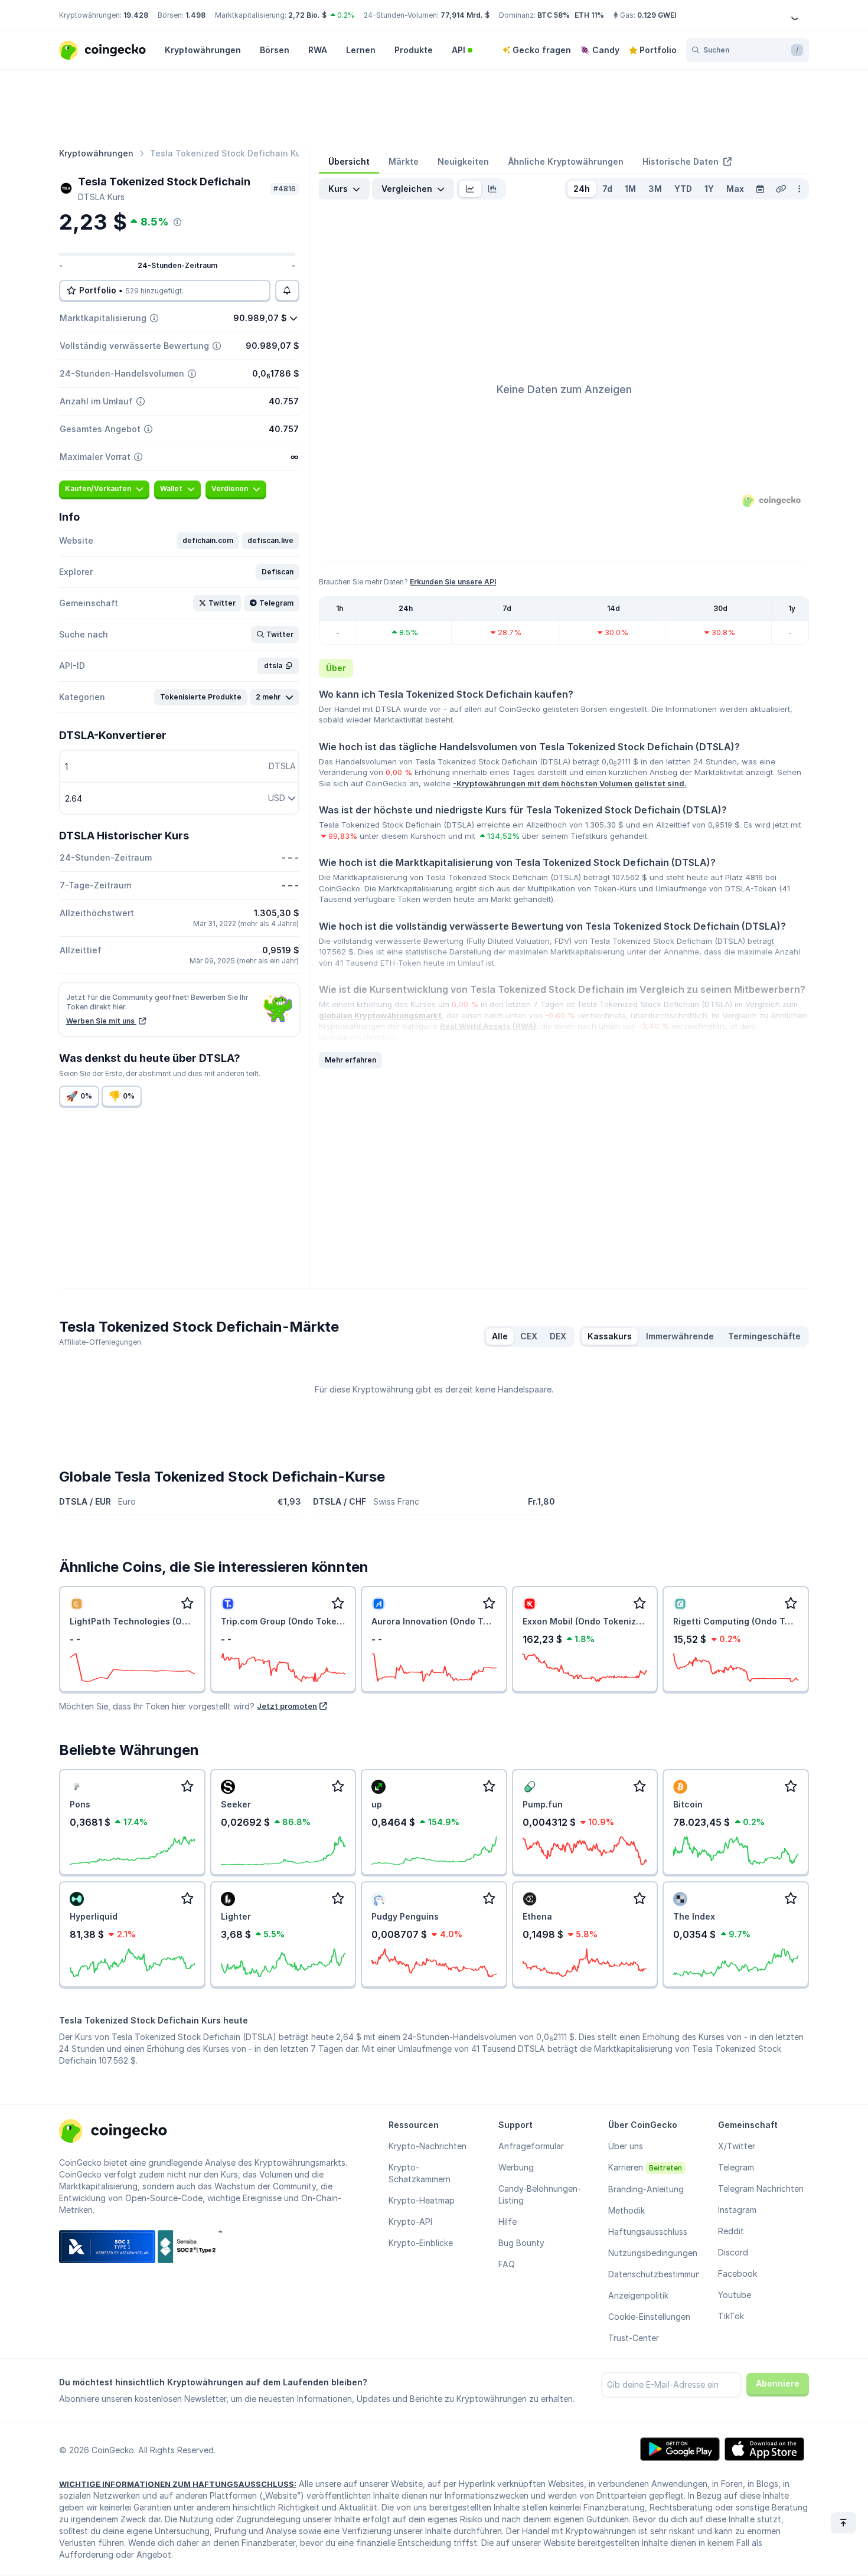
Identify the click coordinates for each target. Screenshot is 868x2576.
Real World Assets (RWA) (488, 1026)
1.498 (195, 15)
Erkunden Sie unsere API (453, 582)
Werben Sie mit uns (101, 1021)
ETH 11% (589, 15)
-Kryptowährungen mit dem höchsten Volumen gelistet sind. (570, 783)
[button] (208, 541)
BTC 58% (554, 15)
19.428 (136, 15)
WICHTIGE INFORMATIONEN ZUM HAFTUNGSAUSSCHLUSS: (178, 2484)
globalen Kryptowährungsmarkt (380, 1015)
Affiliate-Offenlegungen (100, 1342)
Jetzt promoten (287, 1706)
